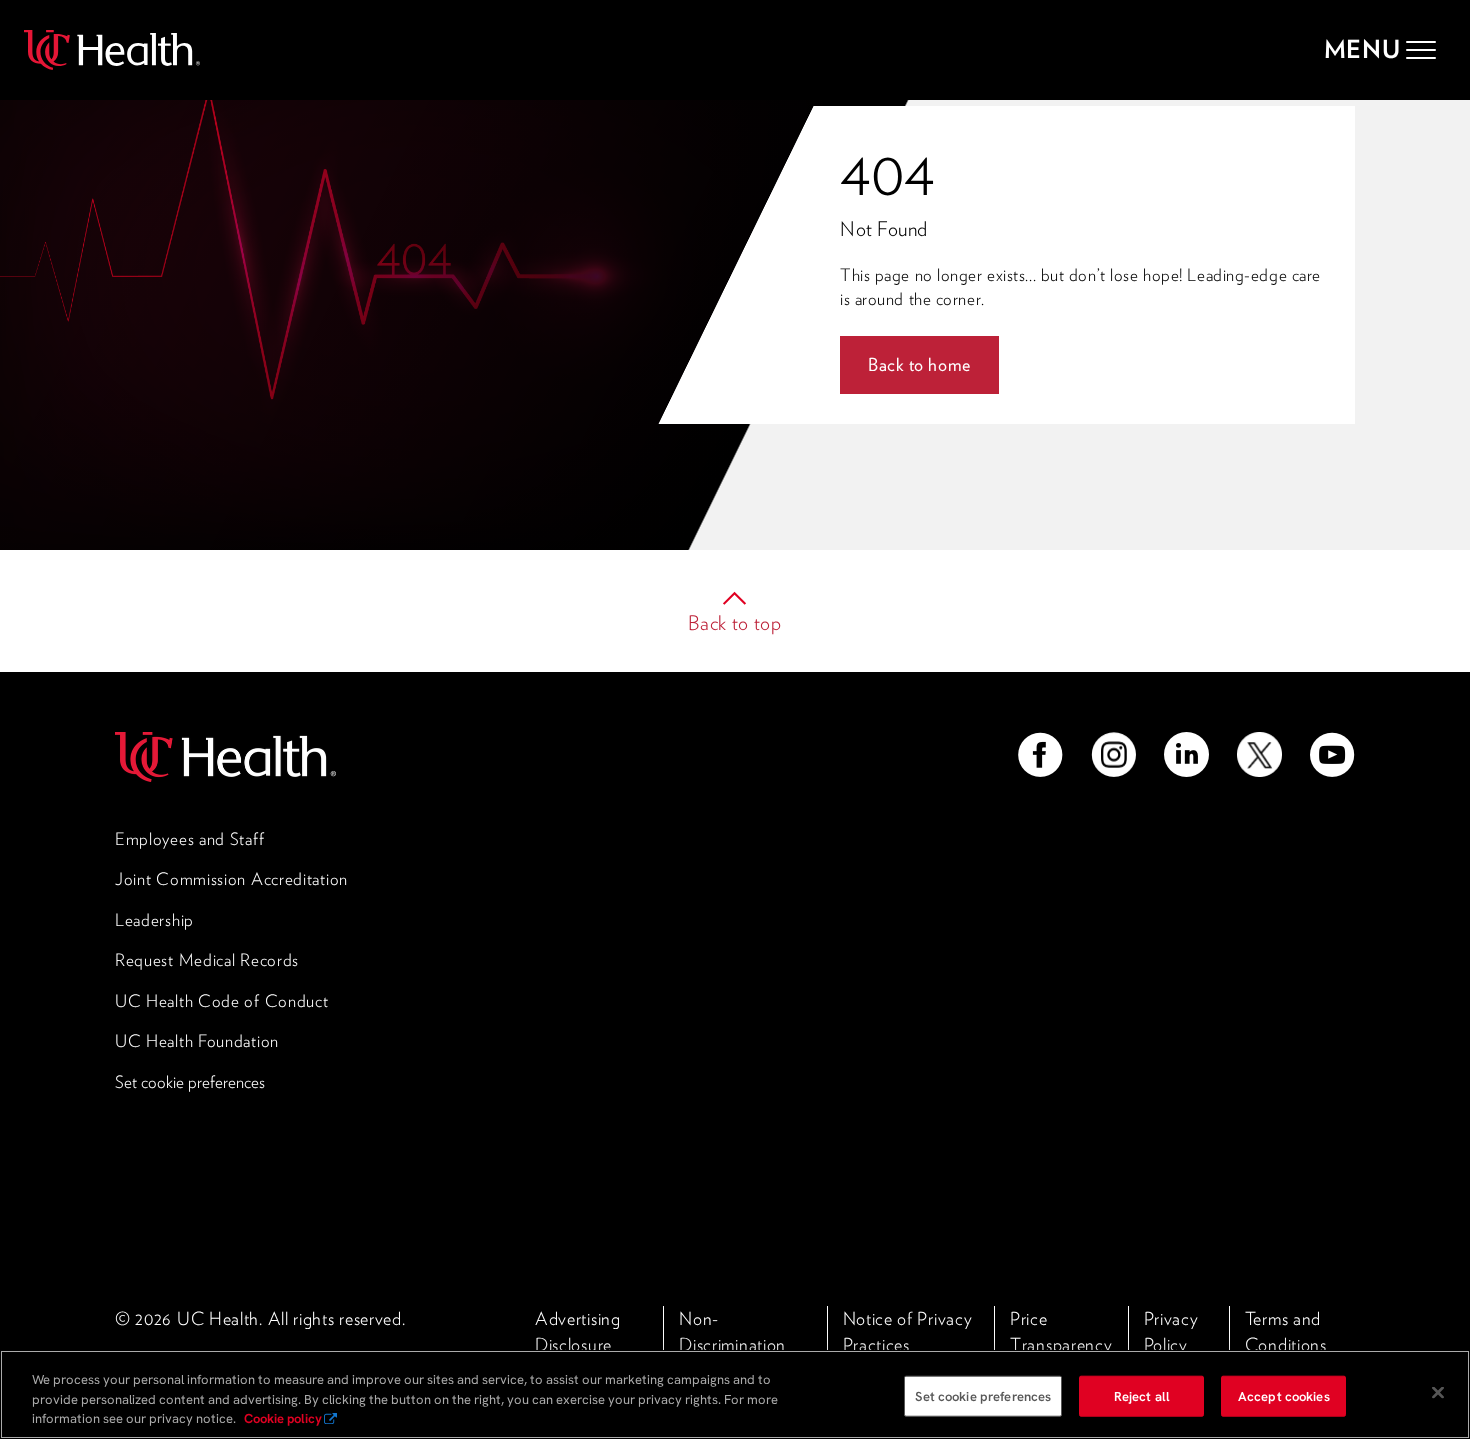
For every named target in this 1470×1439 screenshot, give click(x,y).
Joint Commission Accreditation (231, 879)
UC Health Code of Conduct (222, 1001)
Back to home (919, 364)
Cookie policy (283, 1418)
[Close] (1438, 1392)
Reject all (1142, 1395)
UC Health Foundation (197, 1041)
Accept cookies (1284, 1395)
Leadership (154, 920)
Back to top (735, 623)
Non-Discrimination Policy (732, 1344)
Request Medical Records (207, 960)
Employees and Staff (189, 839)
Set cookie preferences (190, 1082)
